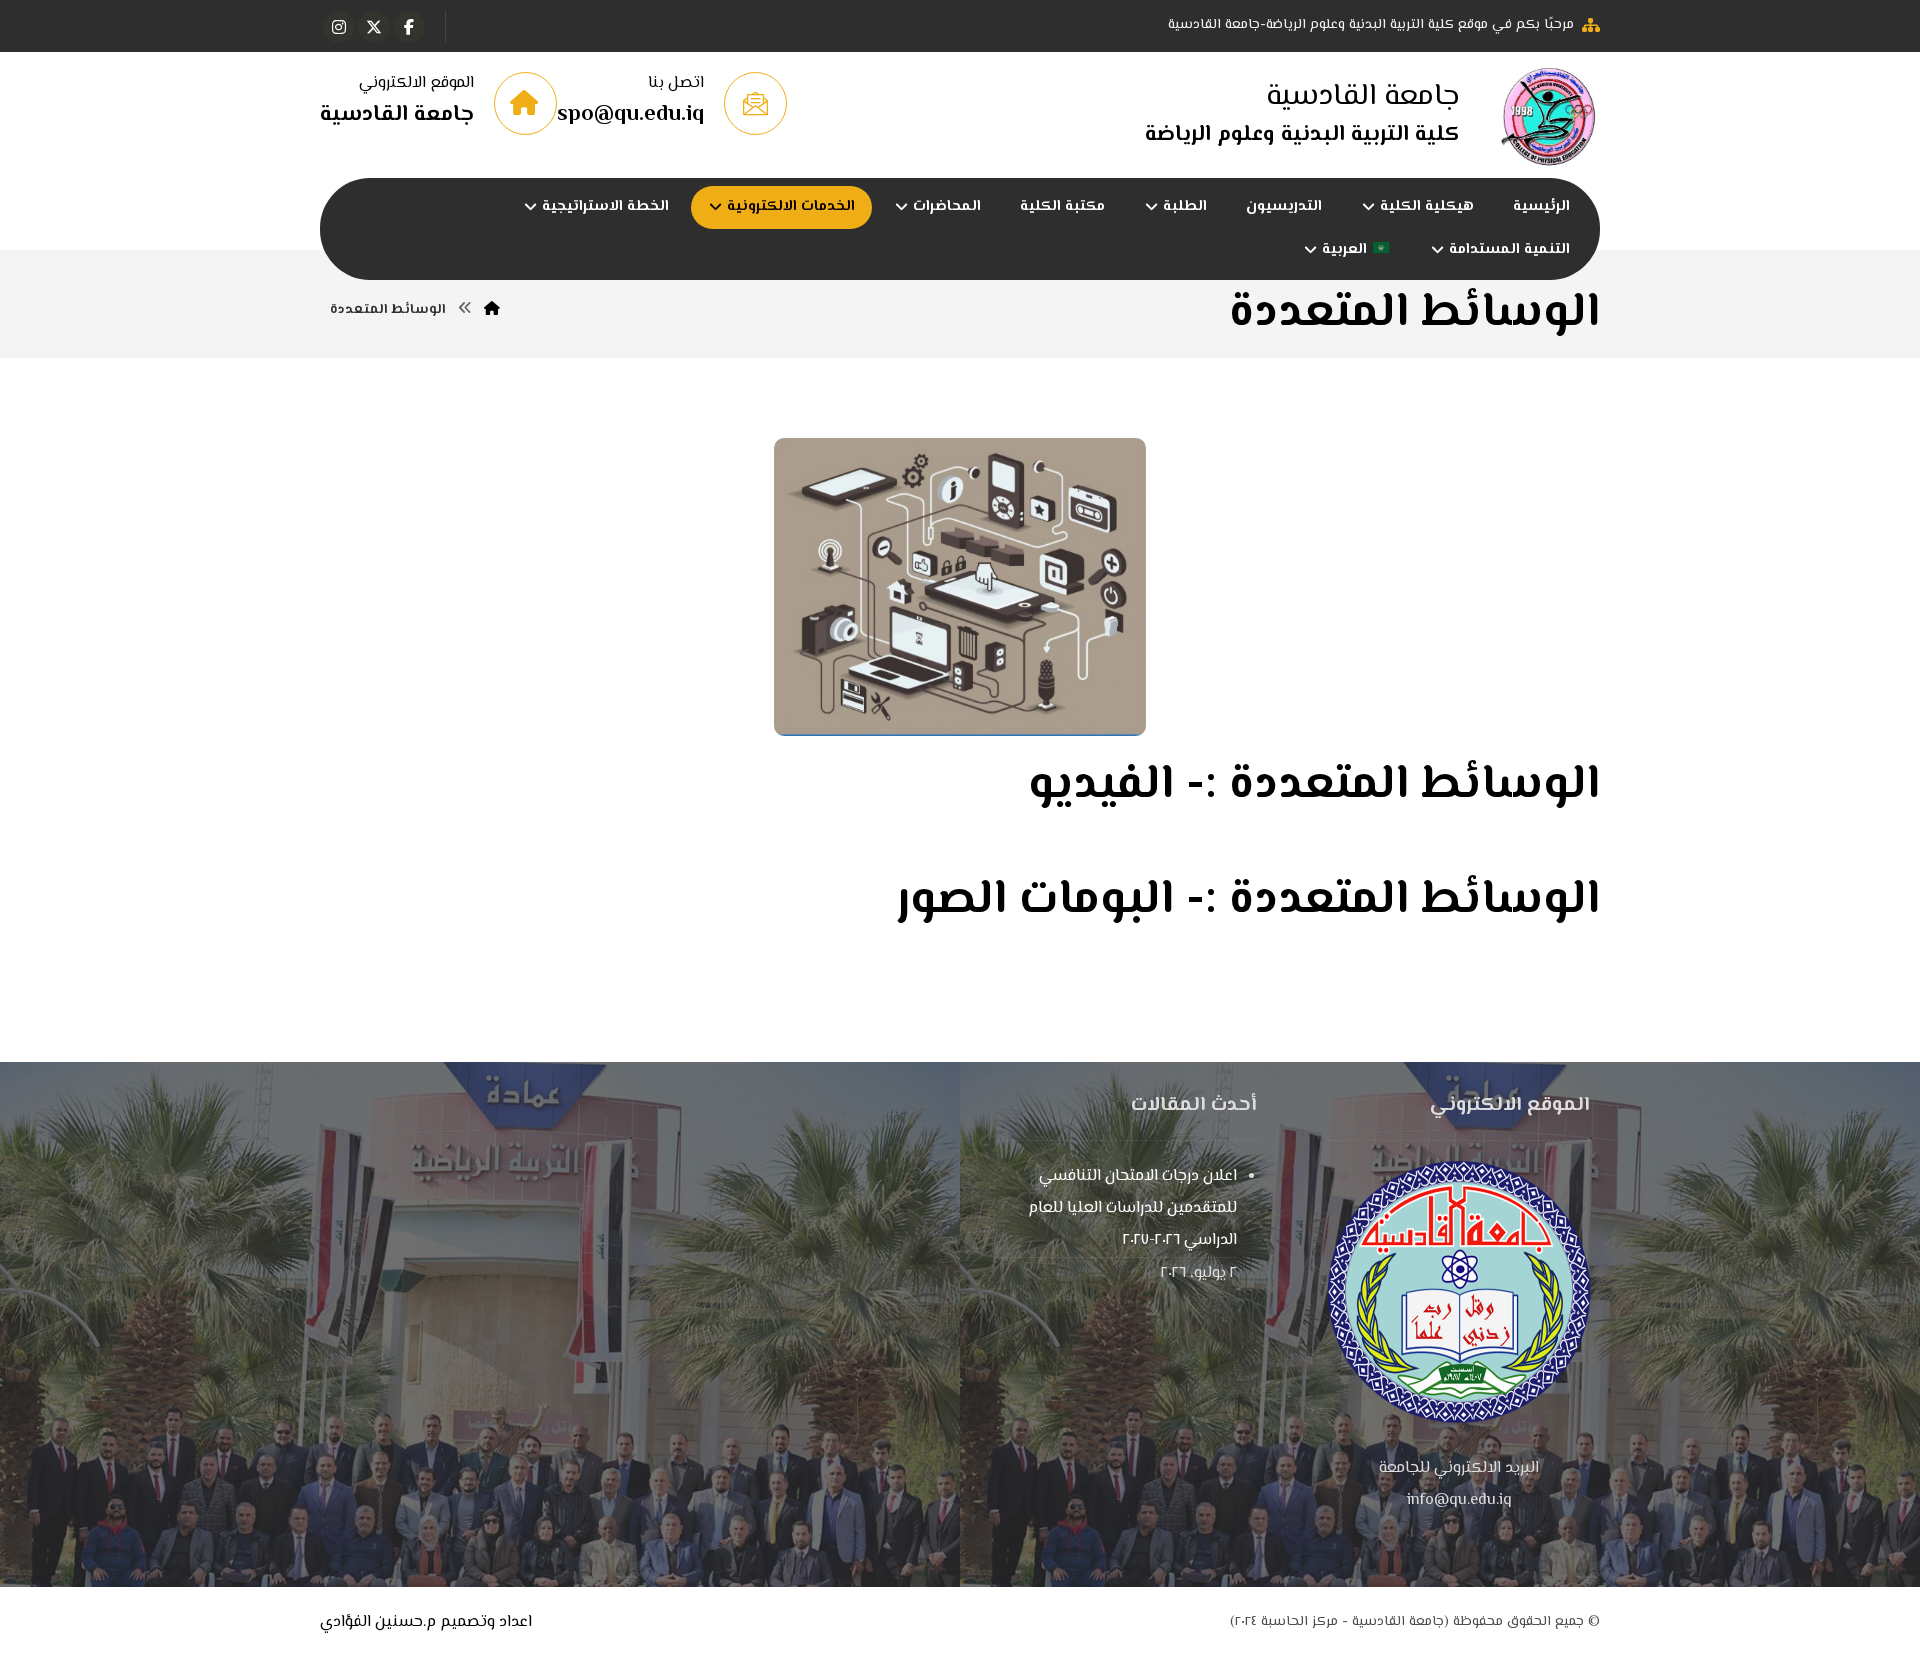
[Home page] (492, 310)
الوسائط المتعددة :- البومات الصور (1248, 900)
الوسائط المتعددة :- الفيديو (1314, 785)
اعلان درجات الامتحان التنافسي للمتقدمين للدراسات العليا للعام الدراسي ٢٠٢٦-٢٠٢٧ (1132, 1208)
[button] (409, 27)
